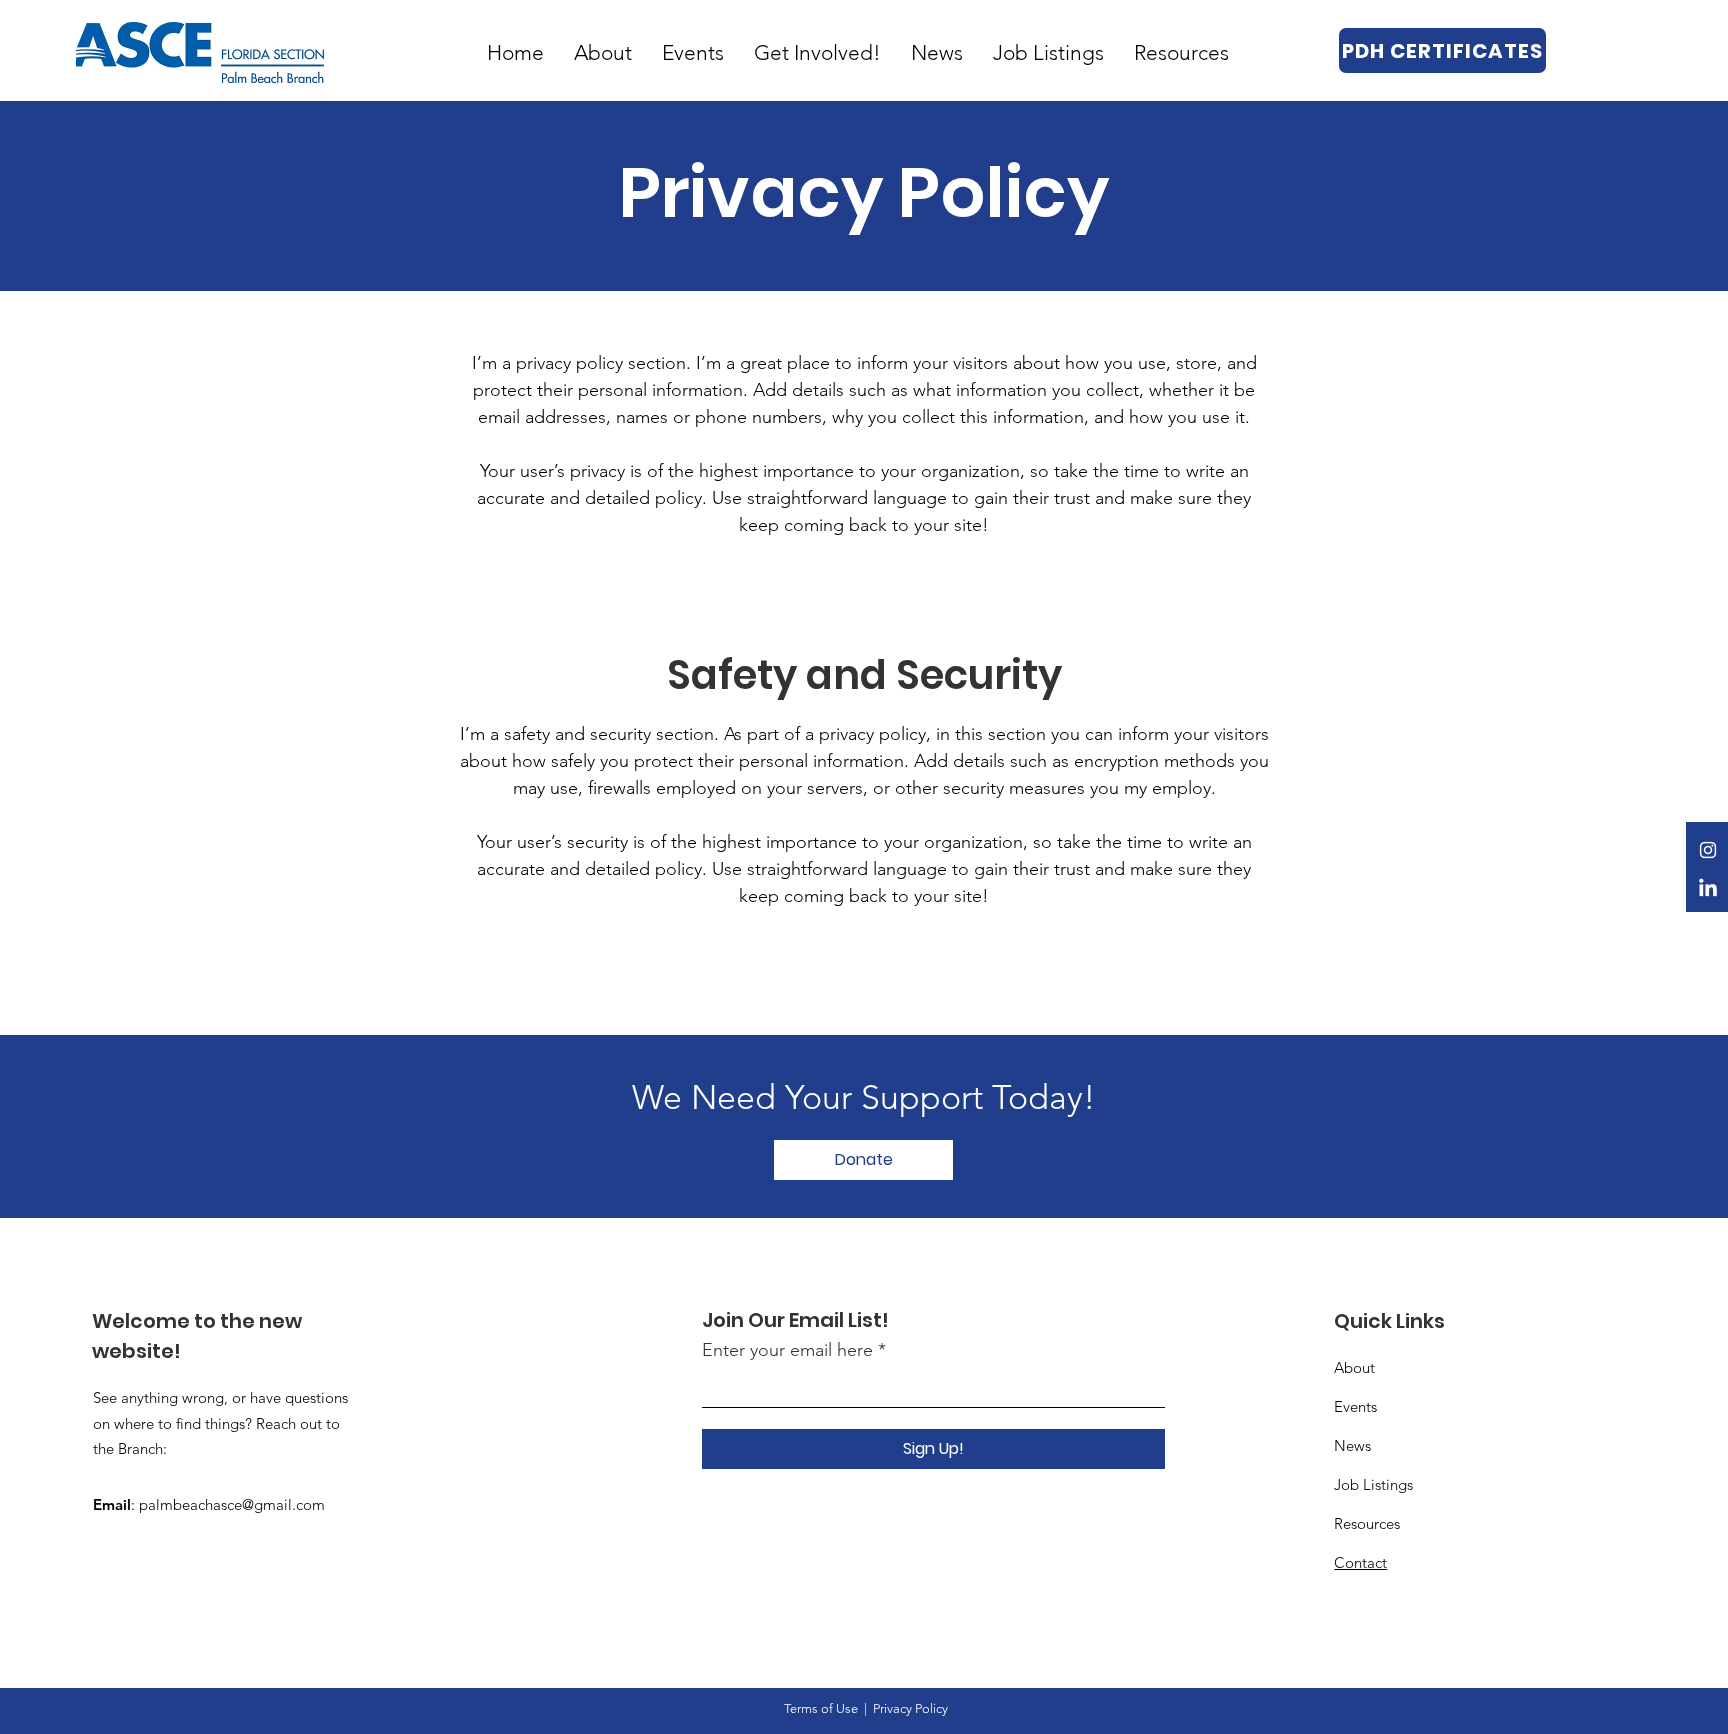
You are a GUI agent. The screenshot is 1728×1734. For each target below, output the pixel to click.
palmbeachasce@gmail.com (232, 1504)
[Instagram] (1708, 850)
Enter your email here (787, 1350)
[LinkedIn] (1708, 889)
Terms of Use (821, 1708)
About (1354, 1367)
